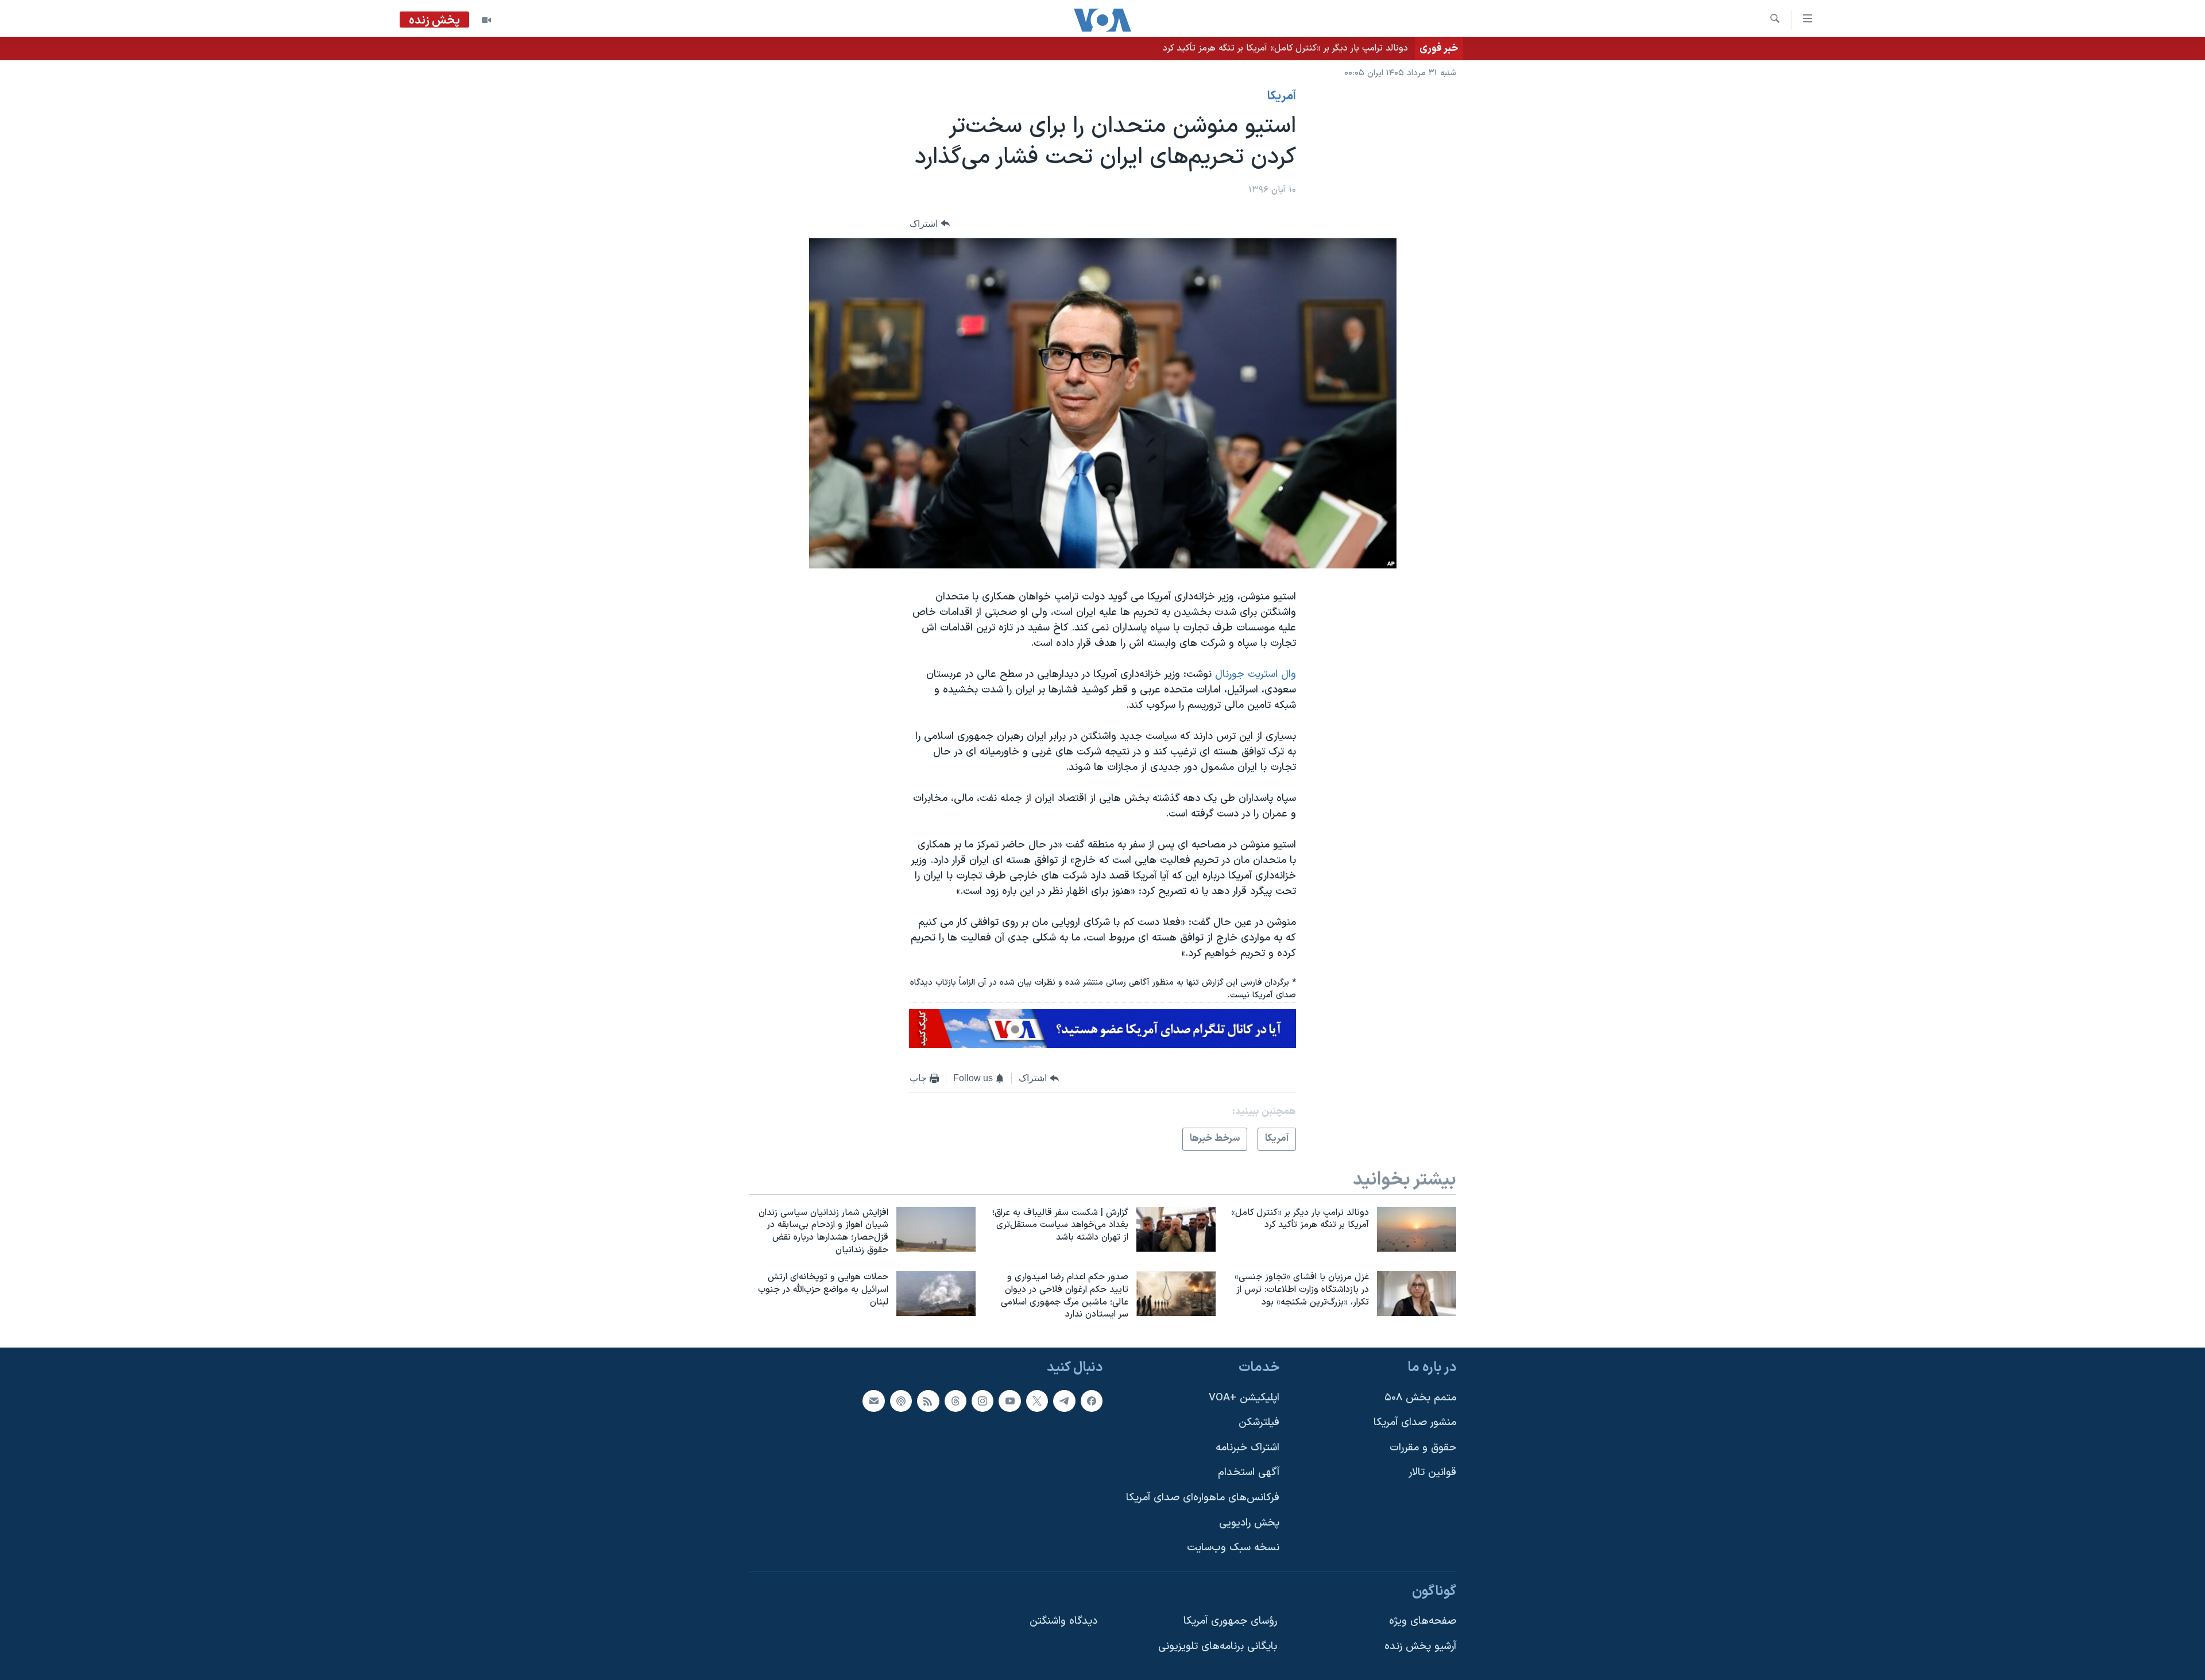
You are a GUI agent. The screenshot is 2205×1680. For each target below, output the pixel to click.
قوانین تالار (1432, 1473)
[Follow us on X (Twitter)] (1037, 1401)
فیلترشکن (1259, 1422)
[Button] (930, 224)
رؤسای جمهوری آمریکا (1230, 1622)
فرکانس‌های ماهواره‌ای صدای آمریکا (1203, 1498)
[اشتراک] (873, 1401)
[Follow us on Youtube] (1009, 1401)
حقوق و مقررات (1423, 1448)
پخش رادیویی (1249, 1523)
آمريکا (1282, 96)
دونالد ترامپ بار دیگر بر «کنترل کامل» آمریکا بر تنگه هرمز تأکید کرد (1285, 48)
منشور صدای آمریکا (1415, 1422)
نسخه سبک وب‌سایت (1233, 1548)
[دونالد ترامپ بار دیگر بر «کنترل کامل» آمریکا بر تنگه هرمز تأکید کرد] (1417, 1229)
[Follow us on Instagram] (982, 1401)
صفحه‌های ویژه (1423, 1622)
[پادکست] (901, 1401)
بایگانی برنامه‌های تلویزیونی (1218, 1646)
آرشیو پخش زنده (1420, 1646)
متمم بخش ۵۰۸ (1420, 1398)
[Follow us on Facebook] (1092, 1401)
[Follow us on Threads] (955, 1401)
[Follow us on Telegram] (1064, 1401)
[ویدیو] (486, 20)
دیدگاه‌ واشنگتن (1063, 1622)
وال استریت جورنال (1256, 674)
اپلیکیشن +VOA (1244, 1398)
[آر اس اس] (928, 1401)
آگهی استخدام (1249, 1473)
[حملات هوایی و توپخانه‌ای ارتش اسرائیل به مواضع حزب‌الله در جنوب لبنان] (936, 1294)
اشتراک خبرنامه (1247, 1448)
